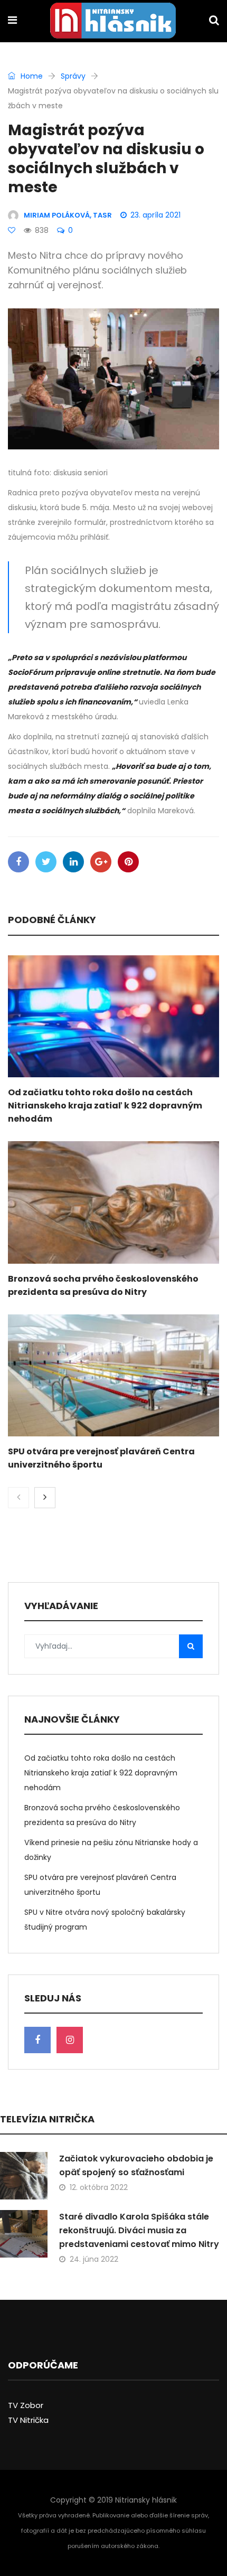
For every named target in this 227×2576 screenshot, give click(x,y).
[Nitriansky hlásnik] (113, 22)
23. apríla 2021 (155, 215)
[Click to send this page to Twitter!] (46, 862)
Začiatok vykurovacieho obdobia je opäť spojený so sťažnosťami (136, 2165)
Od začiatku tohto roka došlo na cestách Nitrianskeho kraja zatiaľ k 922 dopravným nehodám (105, 1106)
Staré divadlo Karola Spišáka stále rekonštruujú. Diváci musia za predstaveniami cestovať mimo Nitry (139, 2230)
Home (31, 76)
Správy (73, 76)
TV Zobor (26, 2405)
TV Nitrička (28, 2420)
